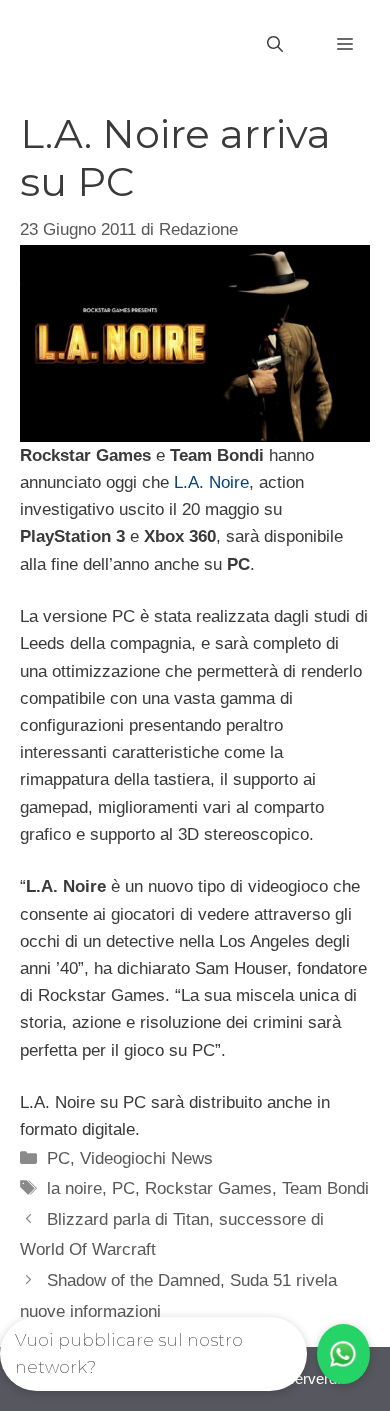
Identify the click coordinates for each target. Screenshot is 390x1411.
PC (58, 1158)
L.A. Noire (211, 482)
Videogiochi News (146, 1158)
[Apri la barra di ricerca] (275, 45)
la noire (74, 1188)
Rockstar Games (208, 1188)
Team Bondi (325, 1188)
